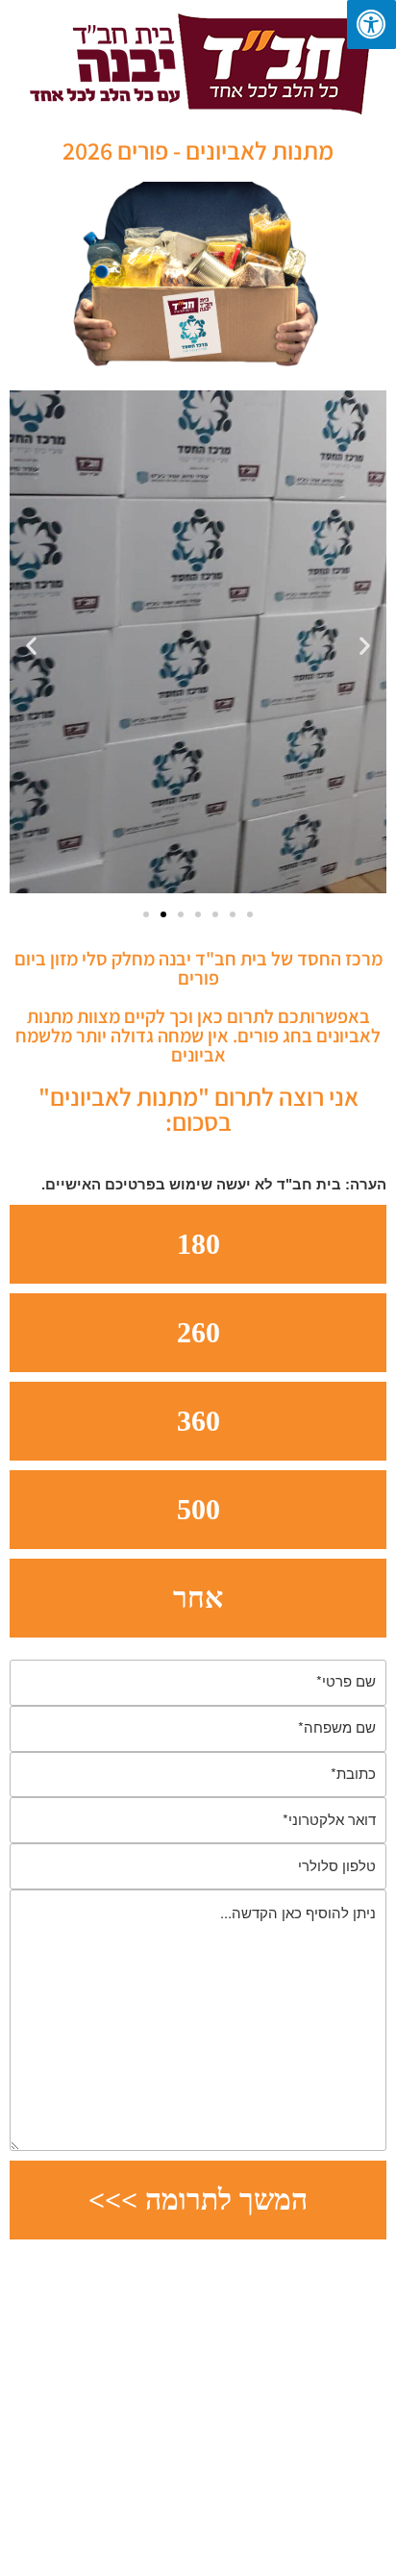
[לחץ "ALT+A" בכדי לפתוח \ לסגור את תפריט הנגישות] (371, 25)
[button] (31, 646)
